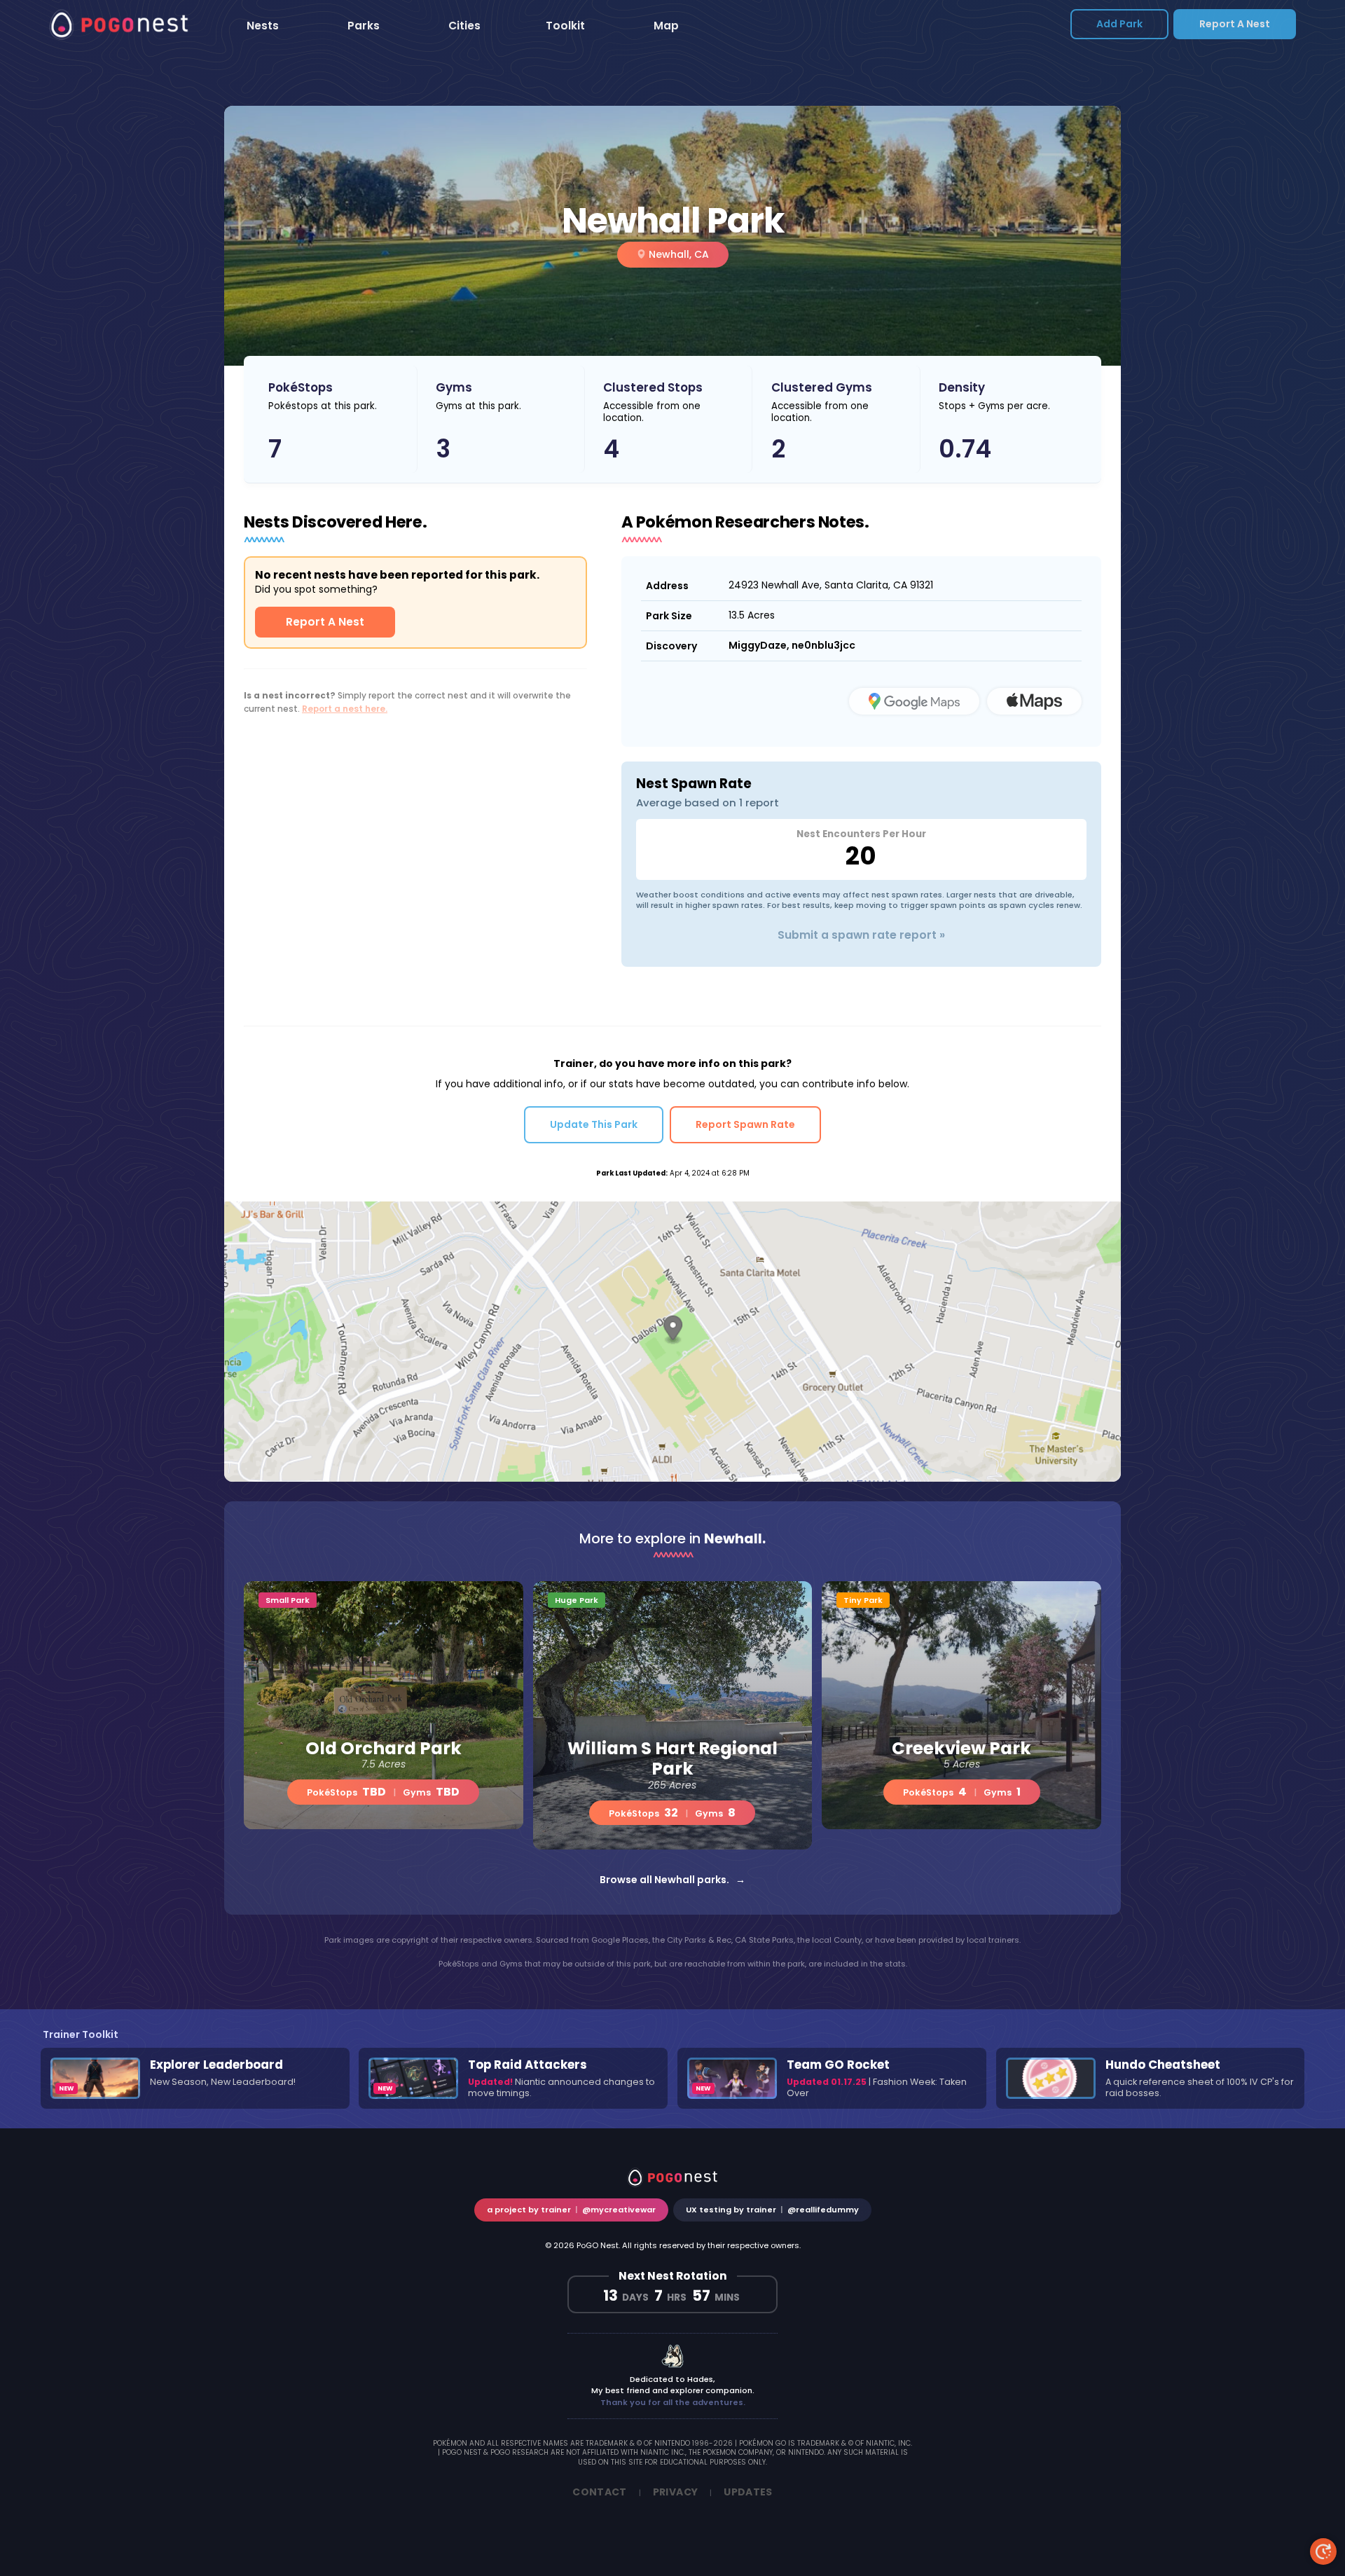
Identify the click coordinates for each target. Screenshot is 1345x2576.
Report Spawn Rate (745, 1124)
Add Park (1119, 24)
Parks (364, 26)
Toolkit (565, 26)
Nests (263, 26)
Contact (599, 2492)
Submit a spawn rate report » (861, 935)
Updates (748, 2492)
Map (666, 26)
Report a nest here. (345, 709)
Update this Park (594, 1124)
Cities (464, 26)
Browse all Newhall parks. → (672, 1880)
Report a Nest (1235, 24)
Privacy (675, 2492)
